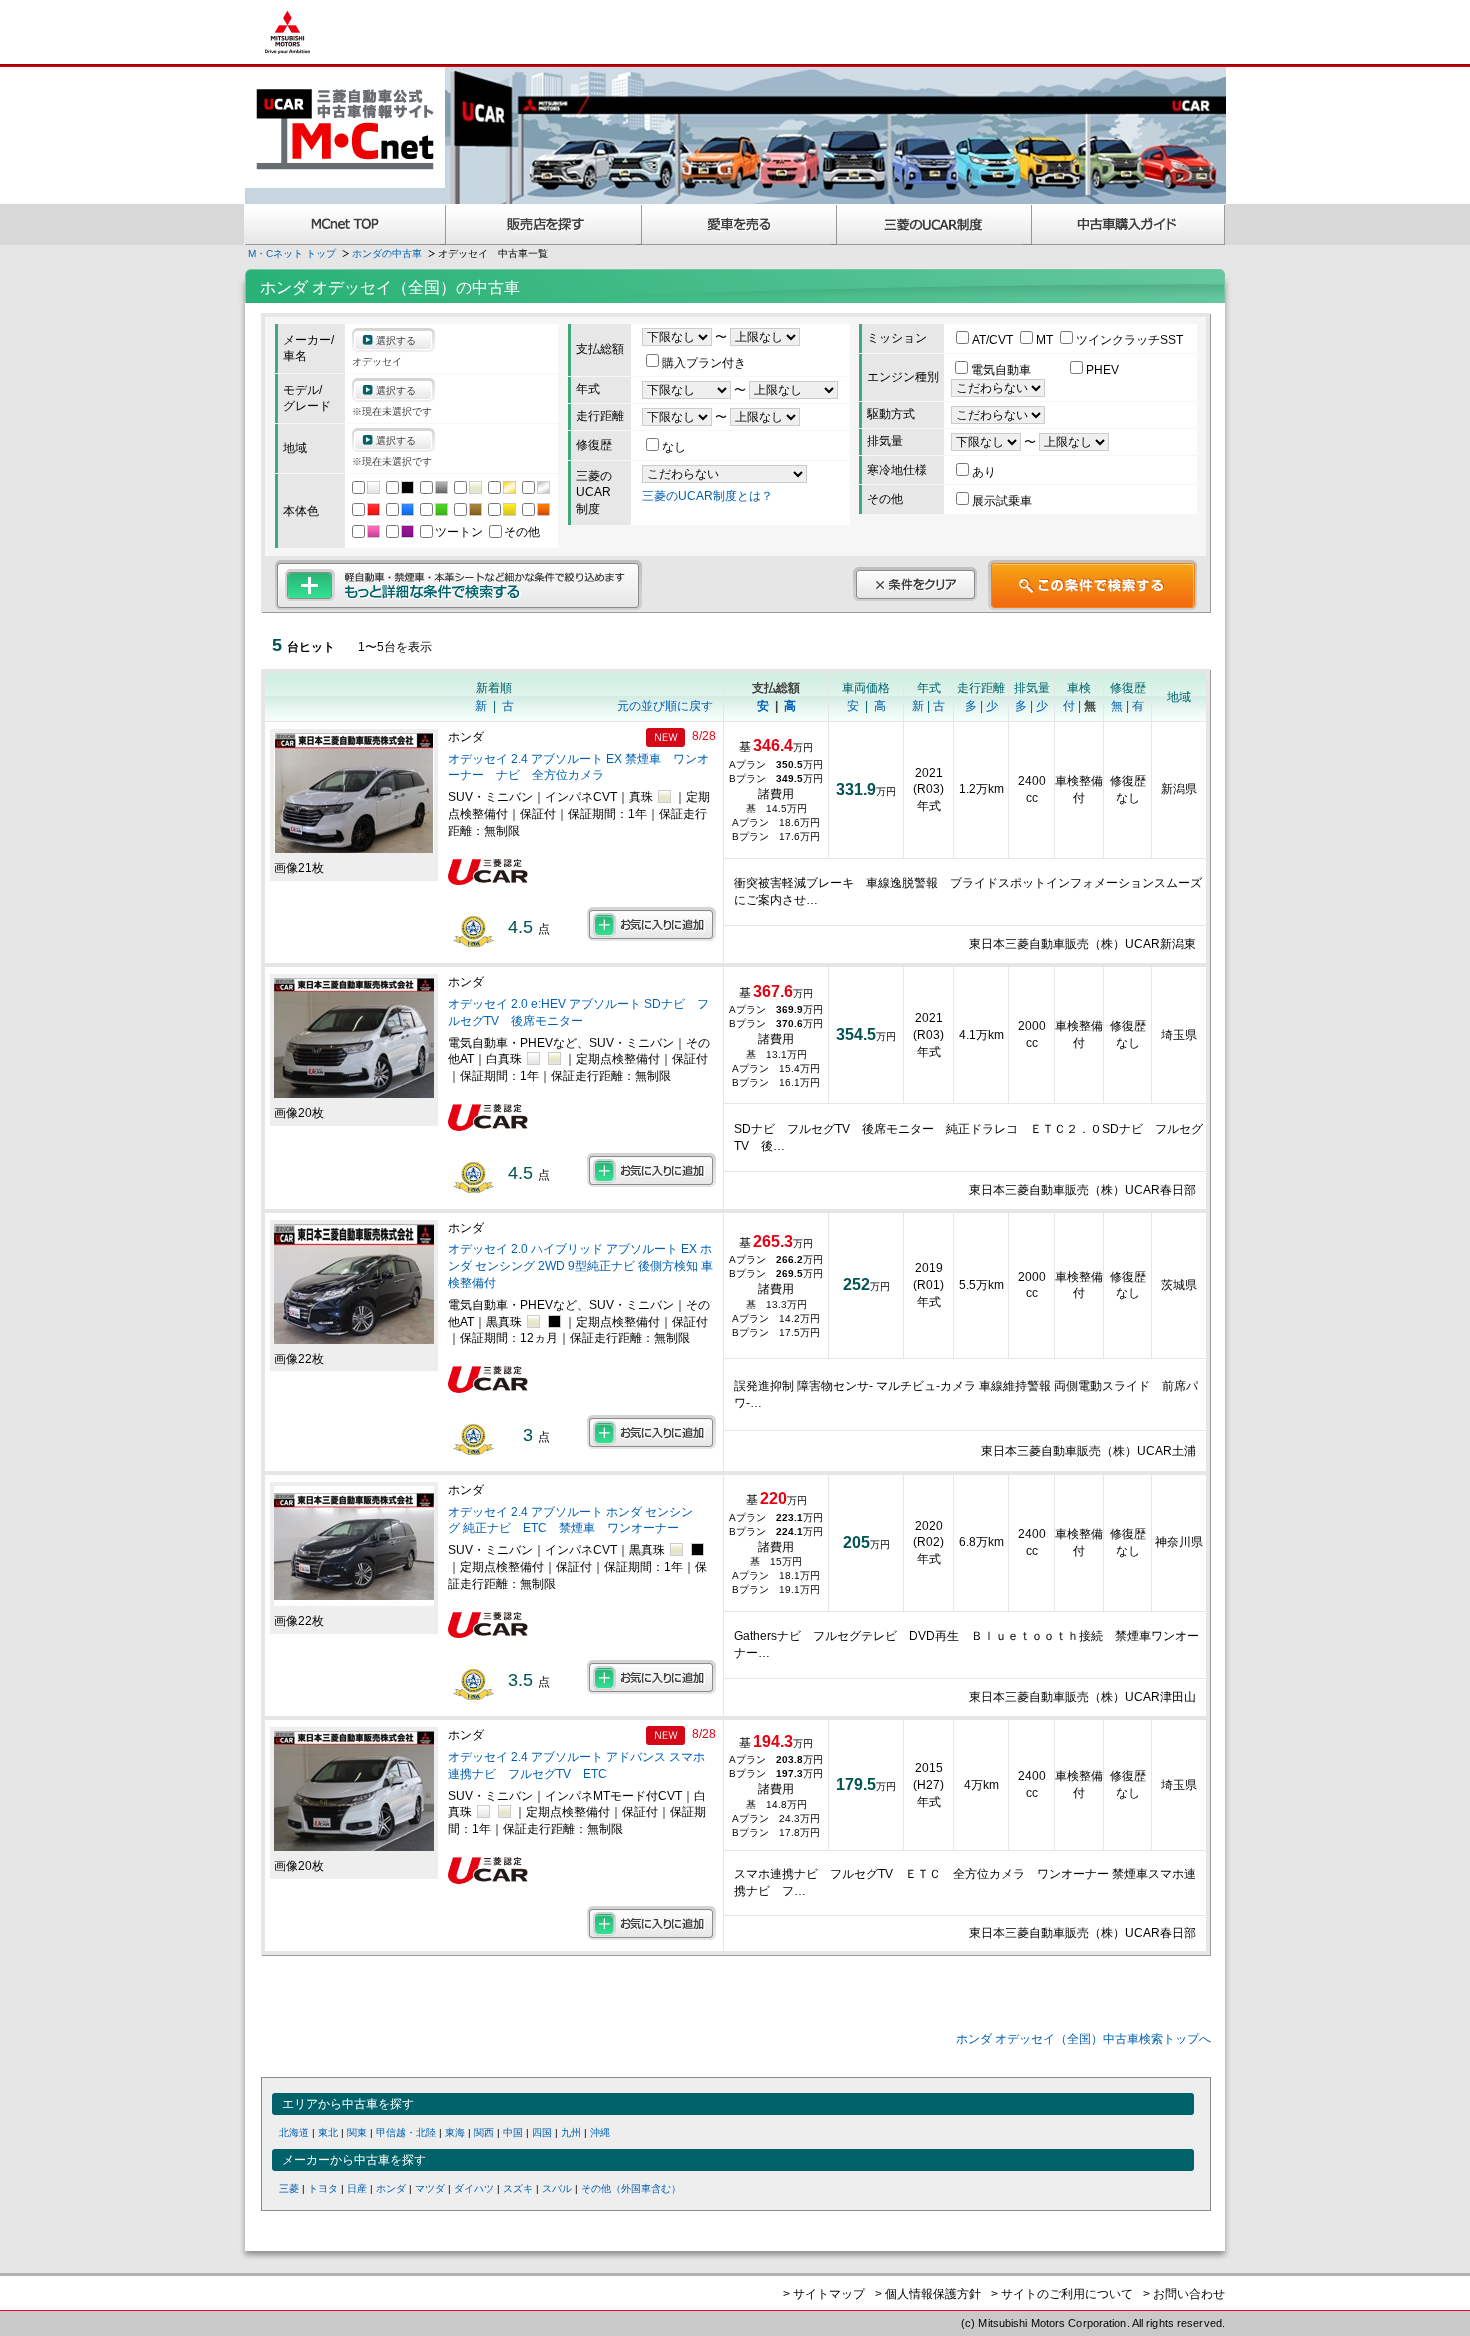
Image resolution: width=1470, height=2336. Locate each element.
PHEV (1102, 370)
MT (1046, 340)
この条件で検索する (1092, 585)
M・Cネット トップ (292, 253)
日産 (357, 2188)
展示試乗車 (1002, 501)
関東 (357, 2132)
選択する (396, 340)
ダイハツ (474, 2188)
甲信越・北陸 (406, 2132)
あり (984, 472)
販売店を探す (544, 224)
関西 (484, 2132)
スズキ (518, 2188)
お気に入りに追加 (651, 924)
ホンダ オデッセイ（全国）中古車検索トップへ (1083, 2039)
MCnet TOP (345, 224)
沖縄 (600, 2132)
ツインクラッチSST (1129, 340)
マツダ (430, 2188)
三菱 (289, 2188)
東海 (455, 2132)
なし (674, 447)
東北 (328, 2132)
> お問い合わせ (1184, 2294)
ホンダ (391, 2188)
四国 (542, 2132)
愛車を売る (739, 224)
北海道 (294, 2132)
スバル (557, 2188)
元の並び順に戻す (665, 706)
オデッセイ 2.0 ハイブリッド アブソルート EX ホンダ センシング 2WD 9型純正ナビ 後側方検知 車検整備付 (580, 1266)
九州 (571, 2132)
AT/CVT (994, 340)
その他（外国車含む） (631, 2188)
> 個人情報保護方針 (928, 2294)
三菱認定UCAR (934, 224)
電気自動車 (1002, 370)
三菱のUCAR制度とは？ (707, 496)
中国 (513, 2132)
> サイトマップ (824, 2294)
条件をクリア (915, 584)
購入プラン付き (704, 363)
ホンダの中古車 (387, 253)
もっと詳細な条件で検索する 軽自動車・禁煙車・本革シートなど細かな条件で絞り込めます (458, 585)
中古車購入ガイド (1129, 224)
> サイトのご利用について (1062, 2294)
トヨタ (323, 2188)
